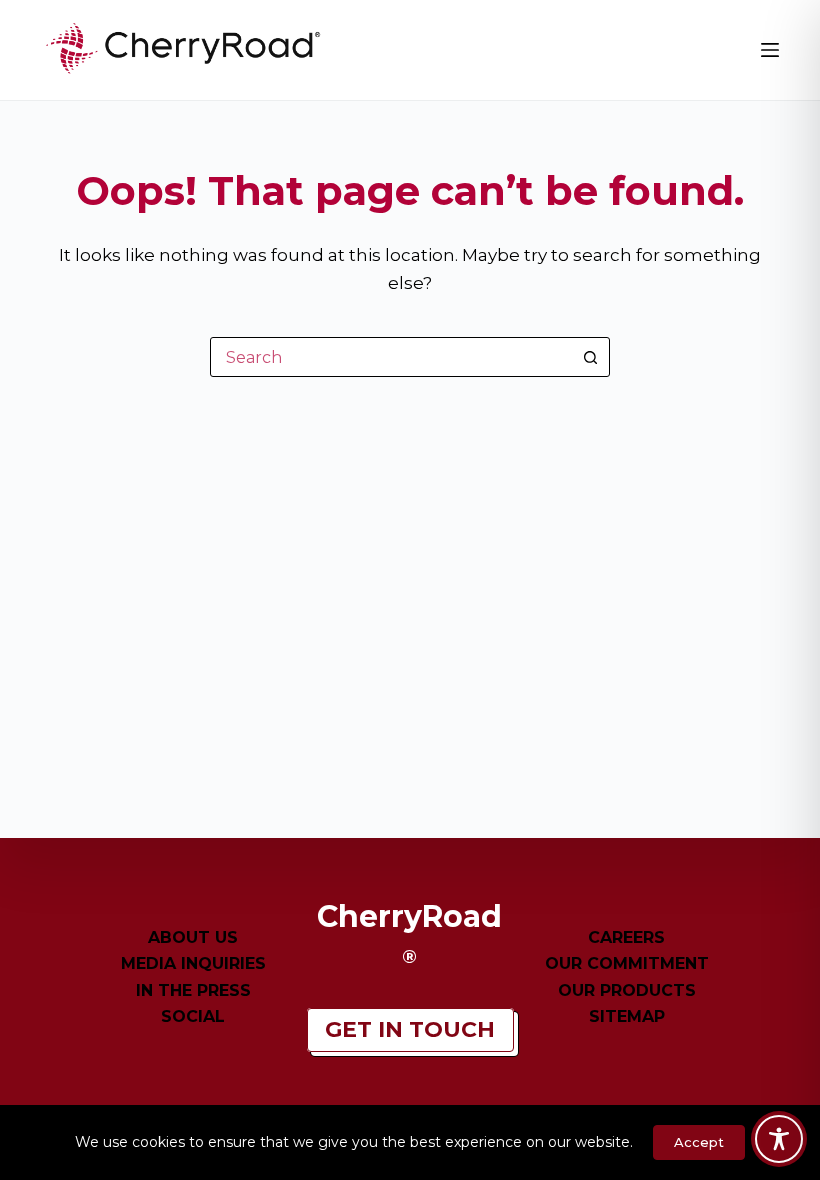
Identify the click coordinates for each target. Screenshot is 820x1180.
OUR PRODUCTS (627, 990)
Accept (699, 1142)
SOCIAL (193, 1016)
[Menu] (770, 50)
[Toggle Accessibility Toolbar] (779, 1139)
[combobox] (391, 357)
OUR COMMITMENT (627, 963)
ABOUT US (193, 937)
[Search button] (590, 357)
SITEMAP (627, 1016)
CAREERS (626, 937)
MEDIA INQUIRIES (193, 963)
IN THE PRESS (193, 990)
